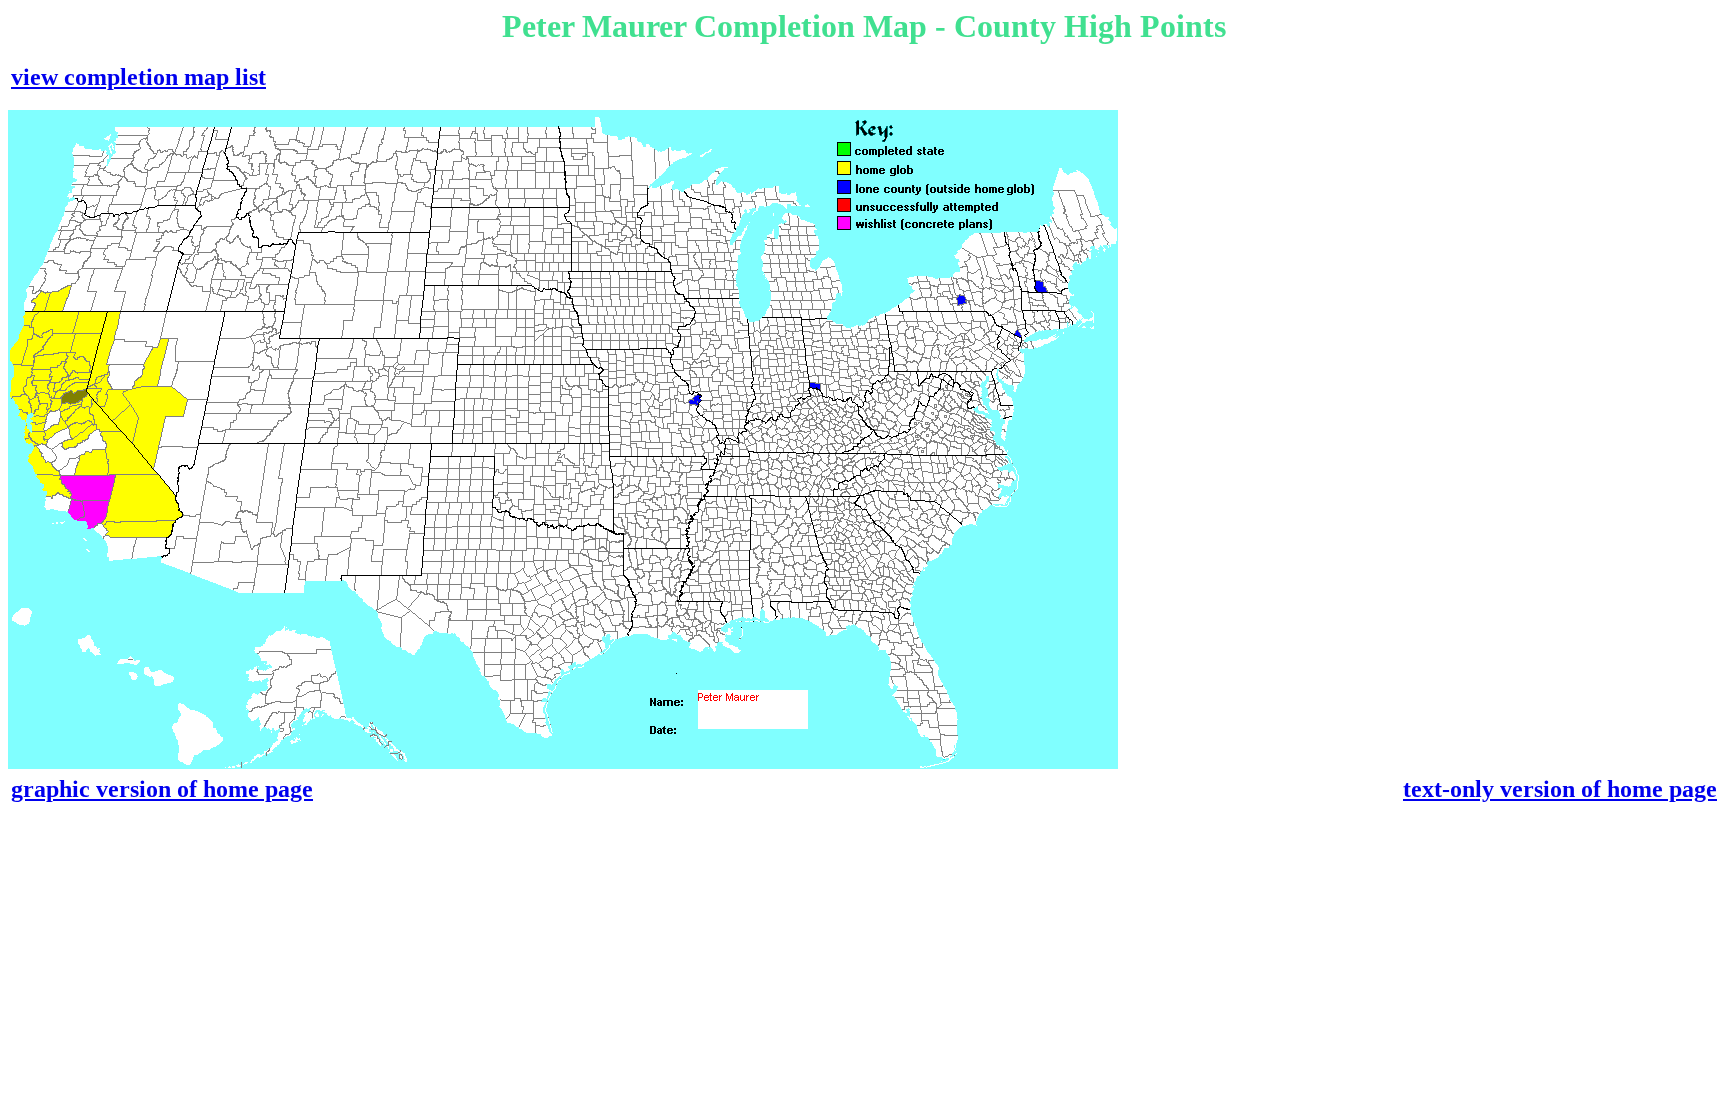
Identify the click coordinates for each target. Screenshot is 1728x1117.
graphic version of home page (162, 789)
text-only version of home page (1560, 789)
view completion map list (138, 77)
